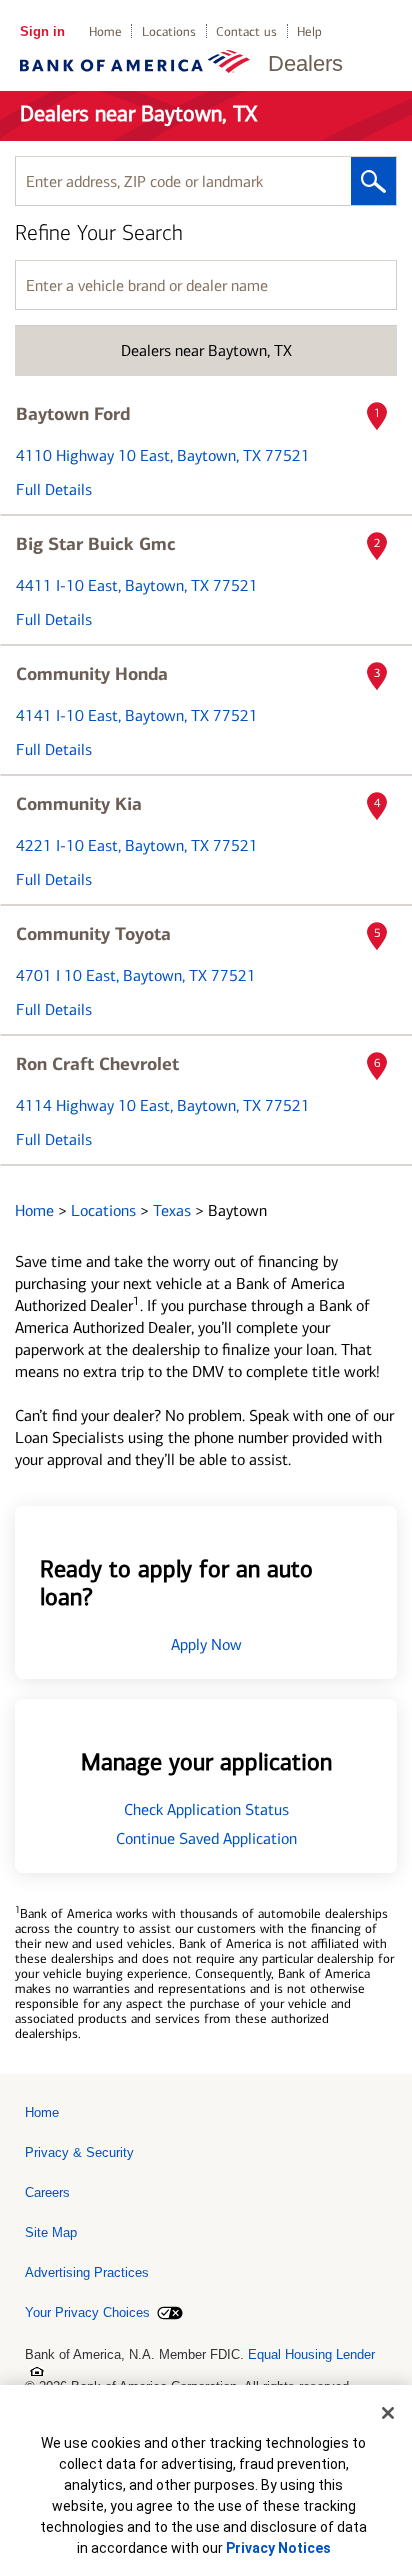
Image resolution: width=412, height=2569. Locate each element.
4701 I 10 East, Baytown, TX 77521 (136, 975)
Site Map (51, 2232)
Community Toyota (93, 934)
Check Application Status (206, 1809)
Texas (174, 1210)
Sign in (42, 31)
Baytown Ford (73, 414)
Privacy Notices (278, 2548)
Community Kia (79, 804)
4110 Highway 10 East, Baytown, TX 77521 (163, 455)
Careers (47, 2192)
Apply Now (206, 1644)
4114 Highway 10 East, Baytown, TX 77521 (163, 1105)
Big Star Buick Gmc (96, 544)
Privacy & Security (79, 2152)
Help (309, 31)
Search (373, 181)
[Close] (388, 2413)
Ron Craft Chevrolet (97, 1064)
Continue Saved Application (206, 1838)
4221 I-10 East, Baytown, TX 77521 (137, 845)
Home (105, 31)
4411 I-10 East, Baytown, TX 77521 (137, 585)
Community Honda (92, 674)
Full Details (54, 489)
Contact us (246, 31)
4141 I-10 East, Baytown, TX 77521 (137, 715)
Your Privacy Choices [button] (87, 2312)
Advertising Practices (87, 2272)
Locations (169, 31)
